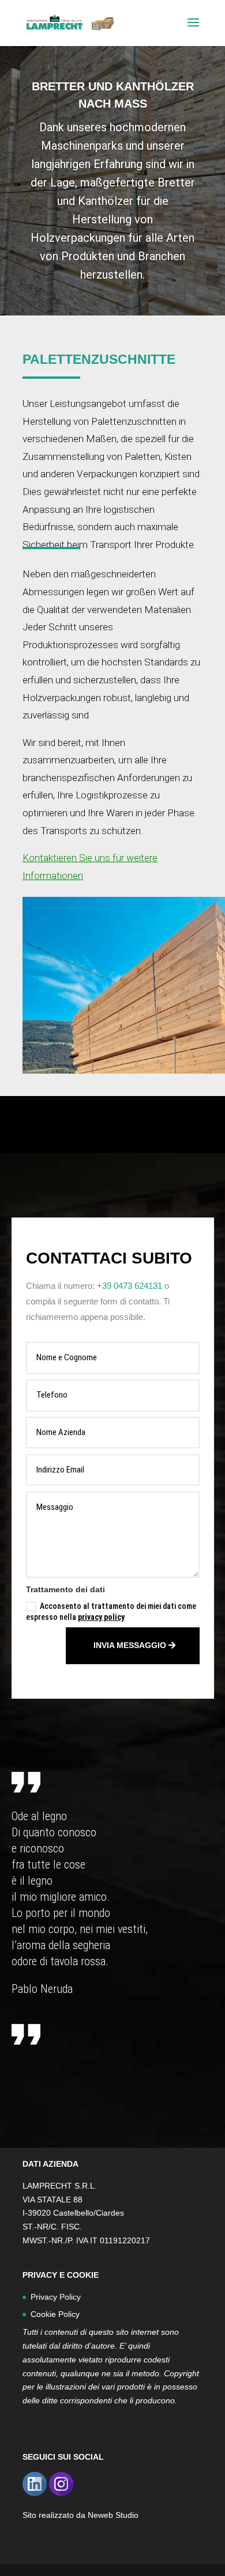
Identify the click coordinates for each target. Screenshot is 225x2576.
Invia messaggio (130, 1645)
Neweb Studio (113, 2515)
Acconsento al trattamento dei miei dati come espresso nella (111, 1612)
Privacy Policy (56, 2297)
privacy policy (101, 1617)
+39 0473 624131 (130, 1286)
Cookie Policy (55, 2314)
